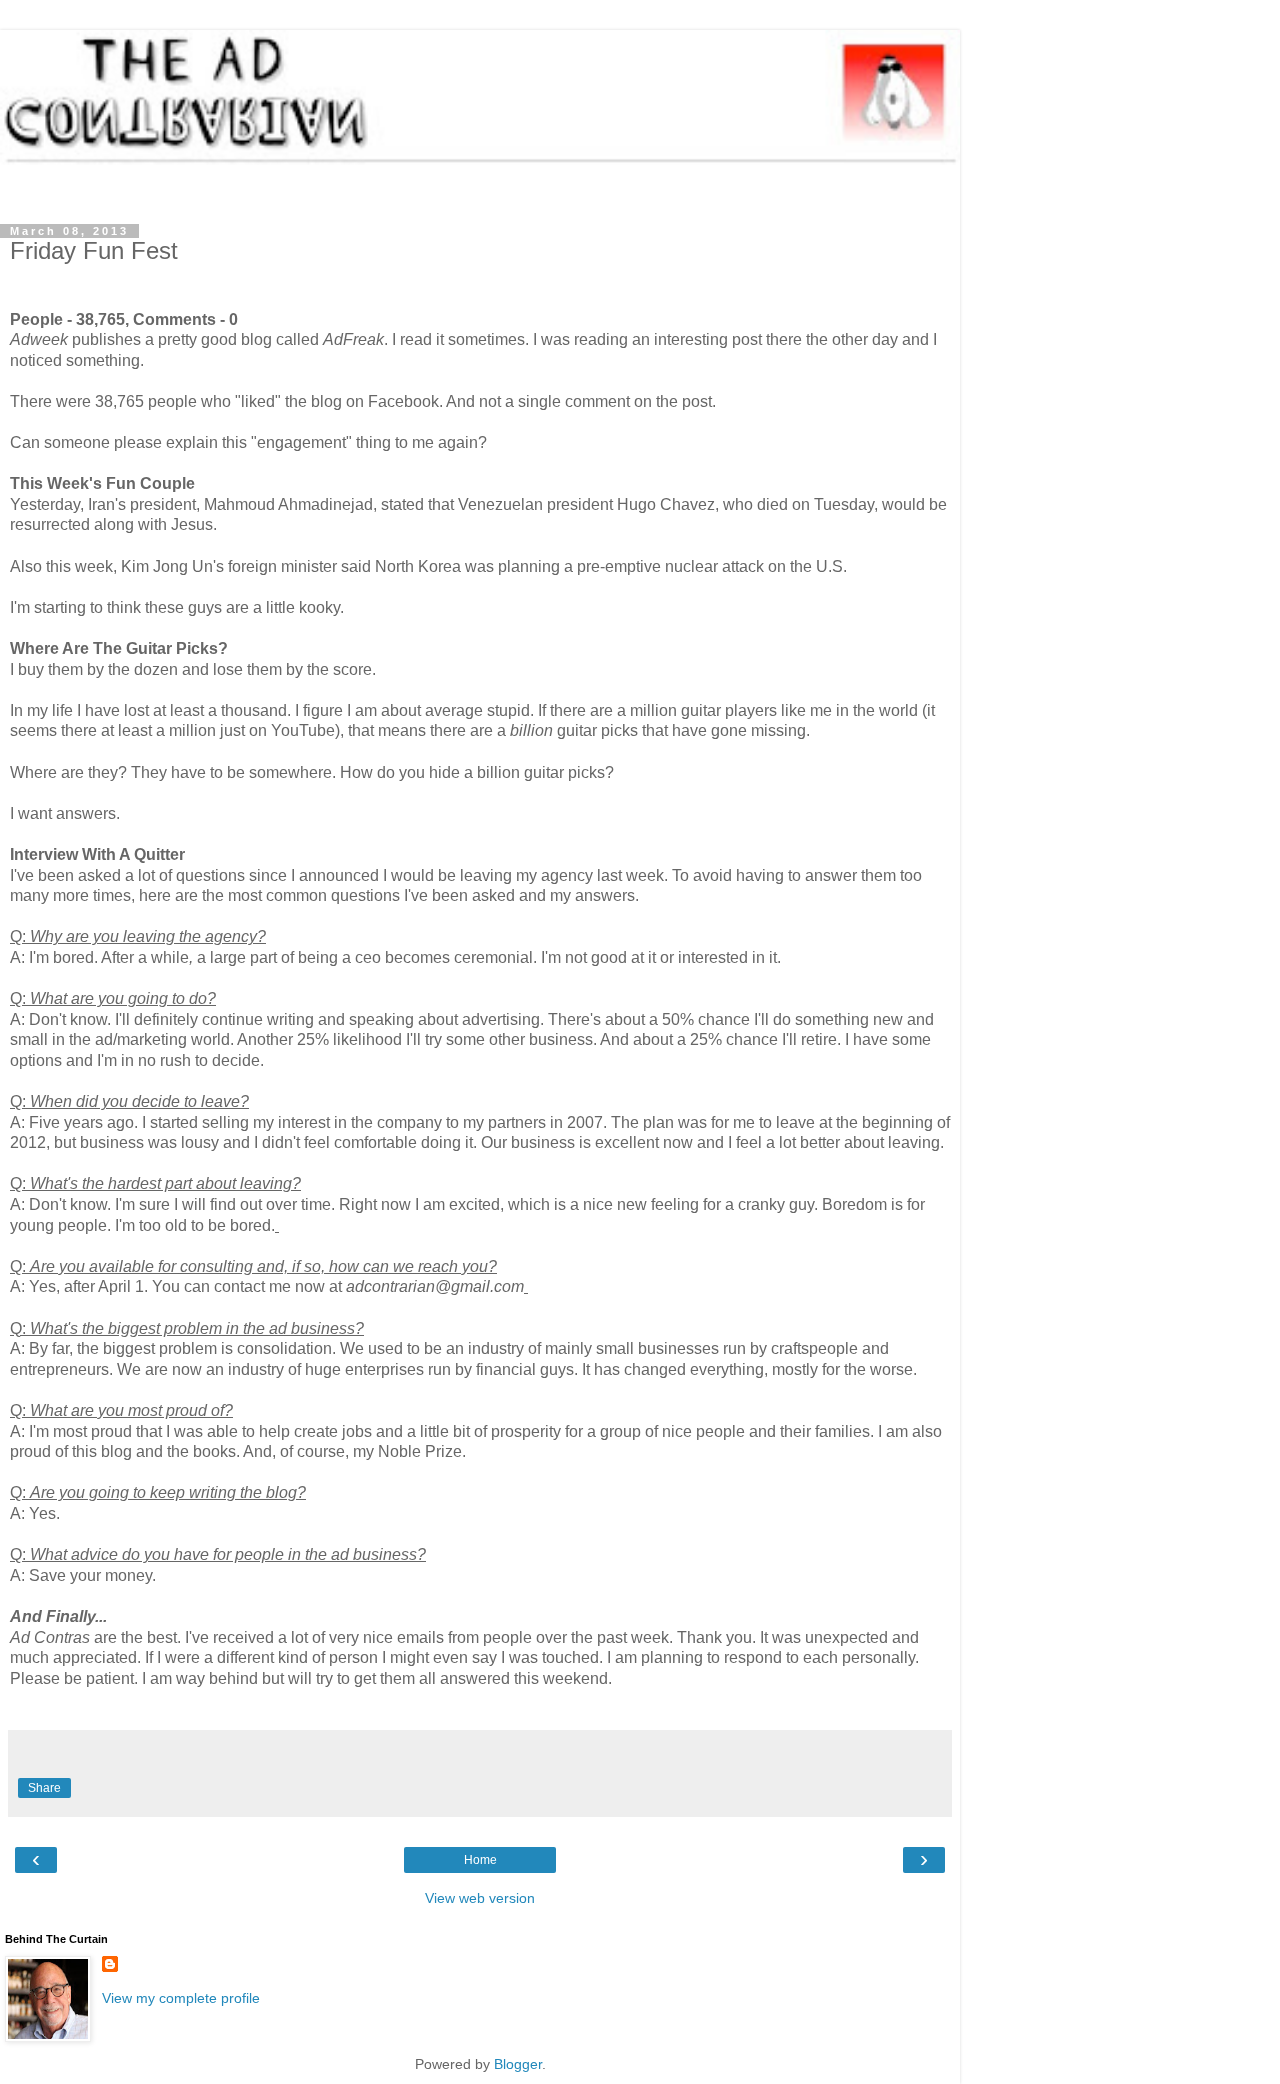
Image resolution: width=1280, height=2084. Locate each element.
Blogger (518, 2064)
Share (44, 1788)
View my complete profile (181, 1998)
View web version (480, 1898)
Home (480, 1860)
